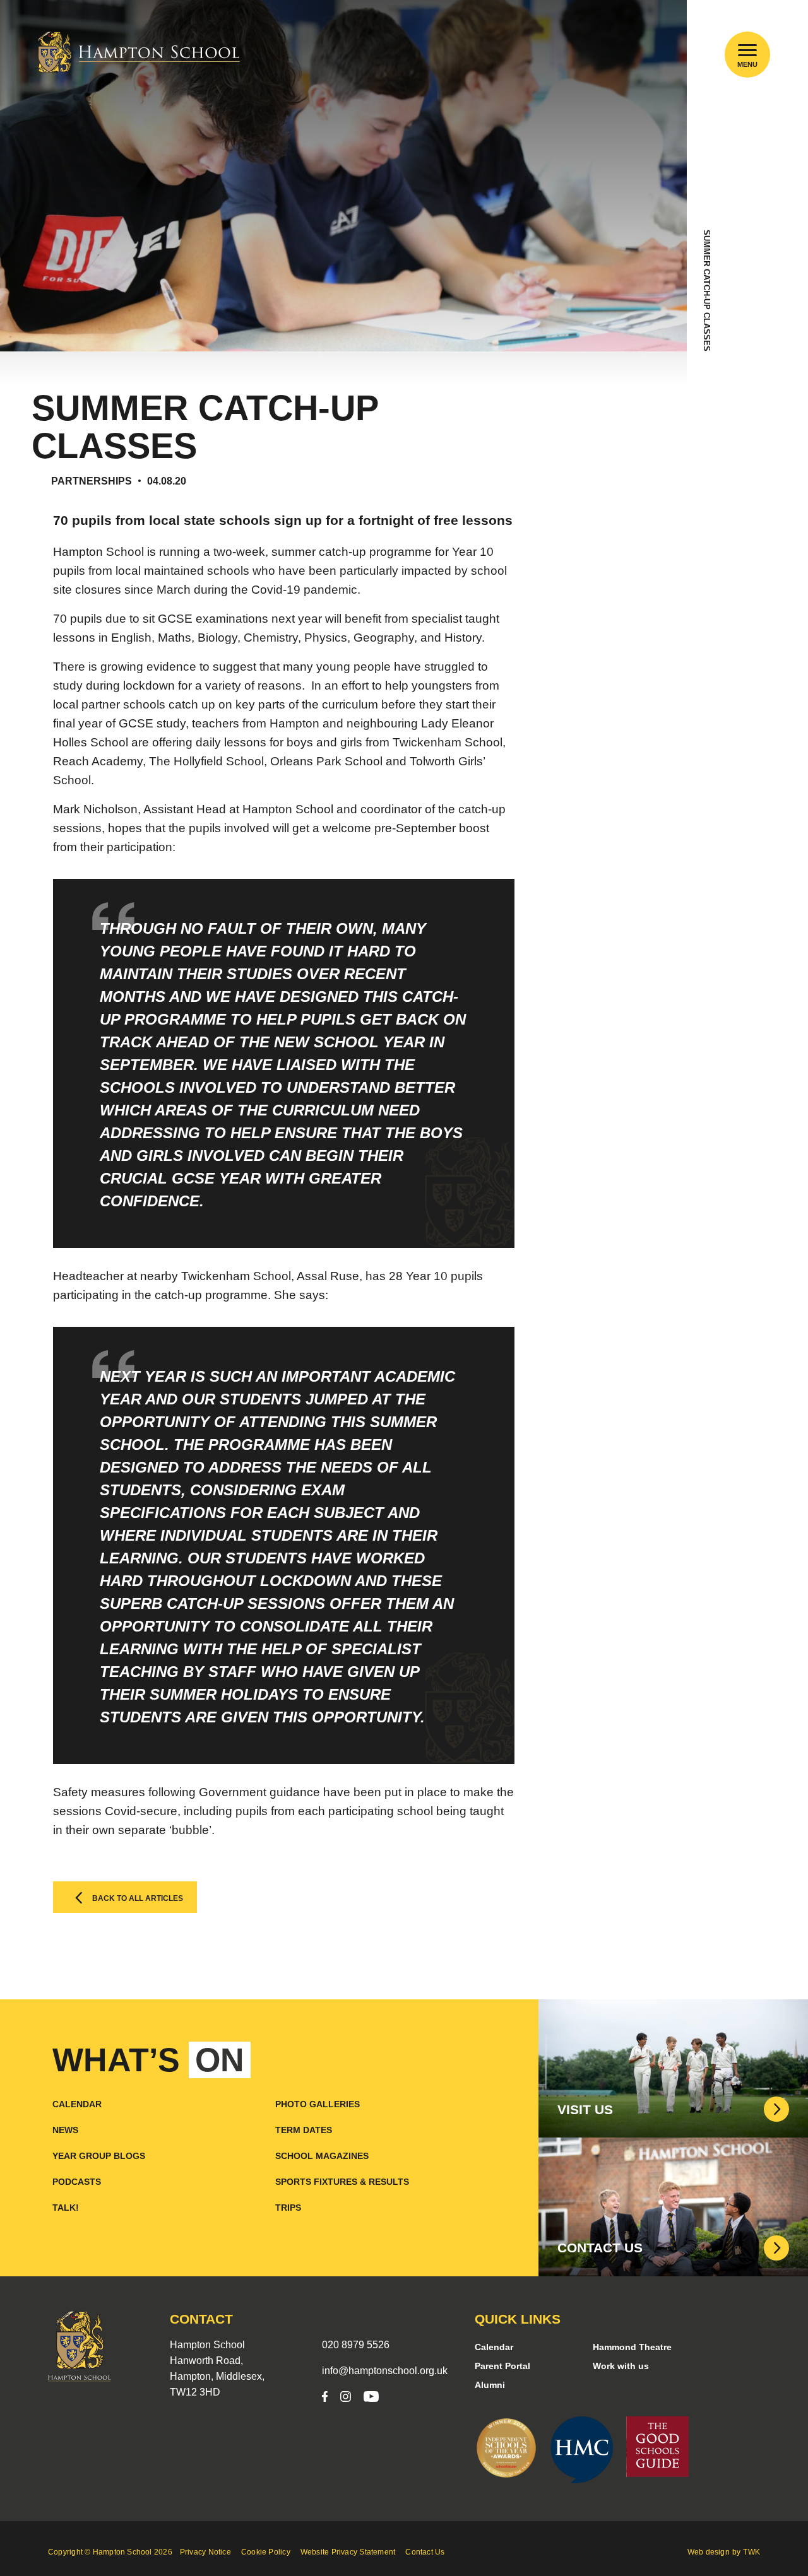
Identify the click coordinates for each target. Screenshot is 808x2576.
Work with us (621, 2366)
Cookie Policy (266, 2552)
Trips (288, 2208)
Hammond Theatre (632, 2347)
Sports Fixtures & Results (342, 2182)
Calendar (77, 2104)
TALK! (66, 2208)
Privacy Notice (205, 2552)
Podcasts (77, 2182)
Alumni (490, 2385)
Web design (709, 2552)
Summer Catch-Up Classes (707, 291)
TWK (752, 2552)
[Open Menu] (748, 50)
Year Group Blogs (99, 2156)
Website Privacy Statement (348, 2552)
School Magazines (322, 2156)
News (65, 2130)
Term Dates (304, 2130)
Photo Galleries (318, 2104)
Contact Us (425, 2552)
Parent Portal (502, 2366)
